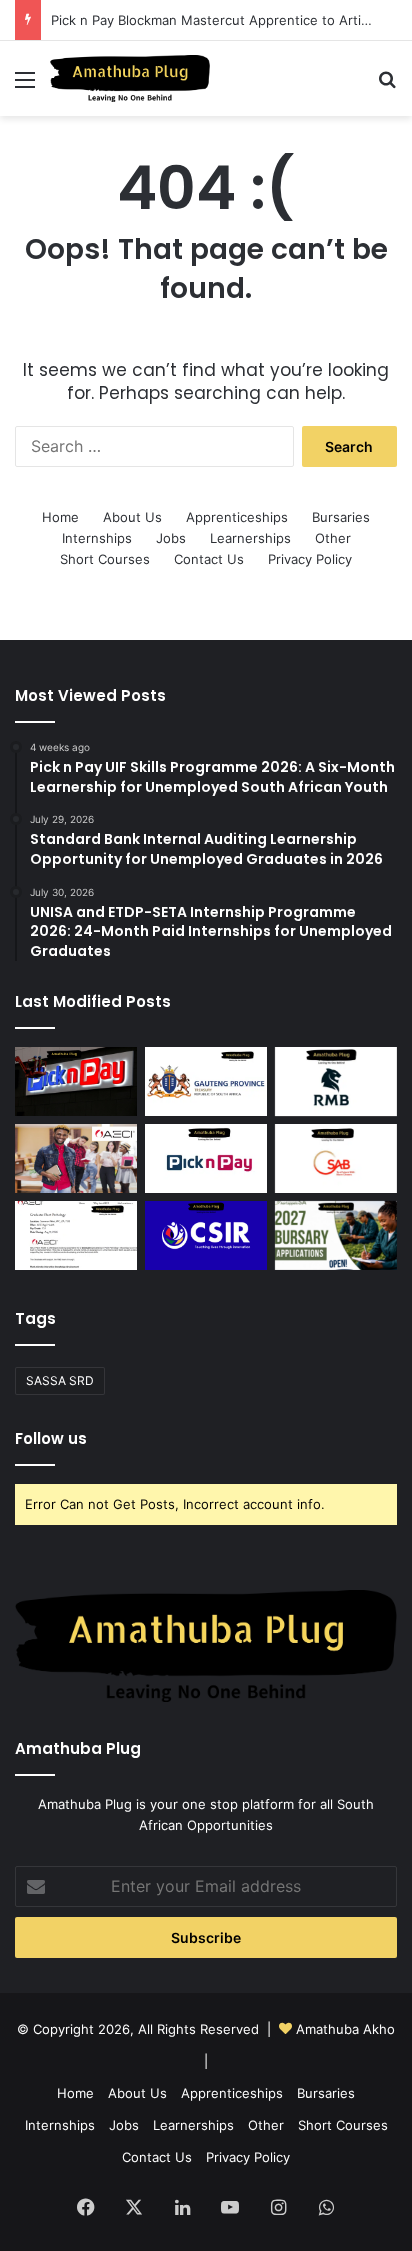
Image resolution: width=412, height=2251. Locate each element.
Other (333, 538)
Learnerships (250, 538)
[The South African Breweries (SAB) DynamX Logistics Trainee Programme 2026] (336, 1158)
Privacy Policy (310, 559)
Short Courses (105, 559)
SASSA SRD (60, 1380)
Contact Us (209, 559)
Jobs (171, 538)
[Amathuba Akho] (130, 78)
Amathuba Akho (345, 2029)
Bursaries (341, 517)
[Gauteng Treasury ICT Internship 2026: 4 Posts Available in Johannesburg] (206, 1081)
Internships (97, 538)
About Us (132, 517)
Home (60, 517)
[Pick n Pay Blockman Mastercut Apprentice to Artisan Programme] (206, 1158)
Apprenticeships (237, 517)
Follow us (51, 1438)
